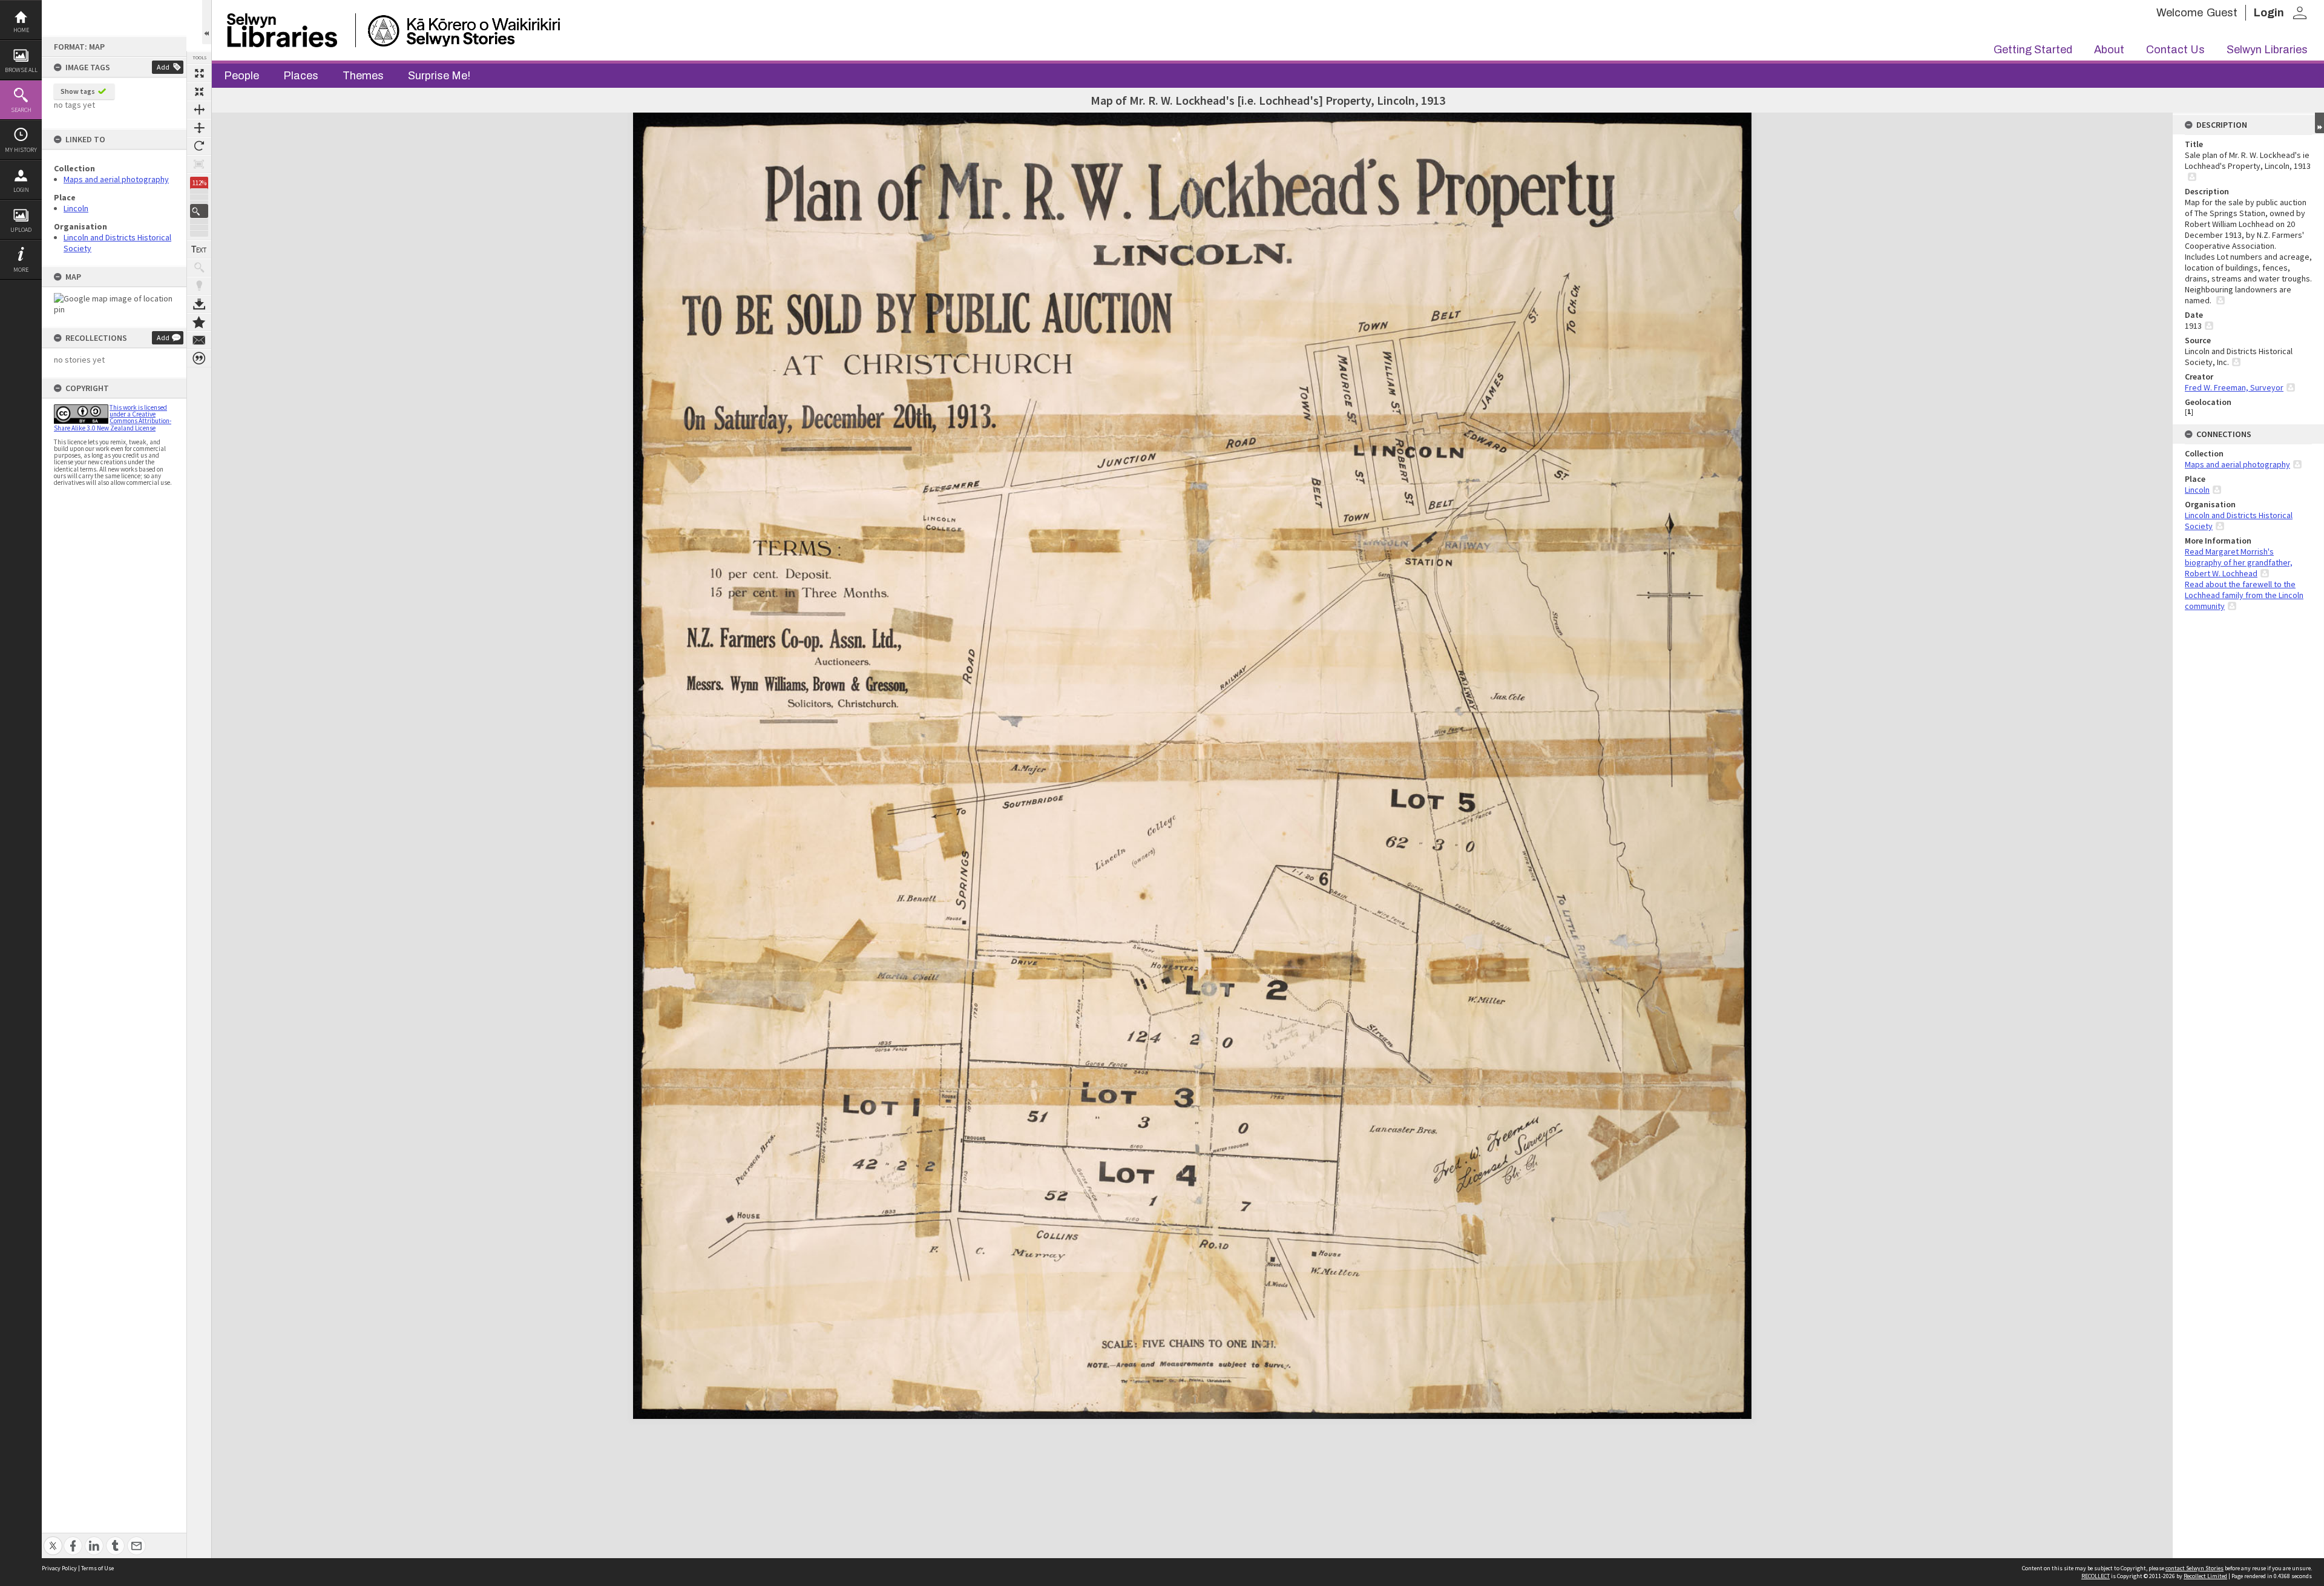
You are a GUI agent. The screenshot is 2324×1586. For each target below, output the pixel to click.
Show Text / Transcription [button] (199, 249)
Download (199, 304)
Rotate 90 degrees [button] (199, 146)
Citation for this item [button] (199, 358)
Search (21, 110)
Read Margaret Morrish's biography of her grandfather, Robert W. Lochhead (2239, 562)
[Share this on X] (53, 1539)
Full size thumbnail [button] (199, 73)
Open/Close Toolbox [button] (207, 22)
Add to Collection (199, 322)
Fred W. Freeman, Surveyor (2234, 387)
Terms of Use (97, 1568)
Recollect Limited (2205, 1576)
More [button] (21, 270)
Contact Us (2175, 50)
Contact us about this (199, 340)
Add (163, 67)
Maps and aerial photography (116, 179)
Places (301, 76)
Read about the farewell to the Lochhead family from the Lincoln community (2244, 595)
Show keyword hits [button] (199, 268)
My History (21, 150)
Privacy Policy (59, 1568)
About (2109, 50)
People (241, 76)
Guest (2222, 13)
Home (21, 30)
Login (21, 190)
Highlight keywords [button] (199, 286)
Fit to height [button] (199, 128)
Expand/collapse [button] (2319, 123)
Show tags (78, 91)
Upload (21, 230)
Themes (363, 76)
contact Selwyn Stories (2194, 1568)
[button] (199, 211)
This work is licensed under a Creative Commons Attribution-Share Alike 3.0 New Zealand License (113, 418)
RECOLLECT (2096, 1576)
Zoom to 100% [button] (199, 164)
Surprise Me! (439, 76)
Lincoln (76, 208)
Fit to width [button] (199, 110)
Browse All (21, 70)
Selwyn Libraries (2267, 50)
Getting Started (2033, 50)
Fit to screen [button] (199, 91)
